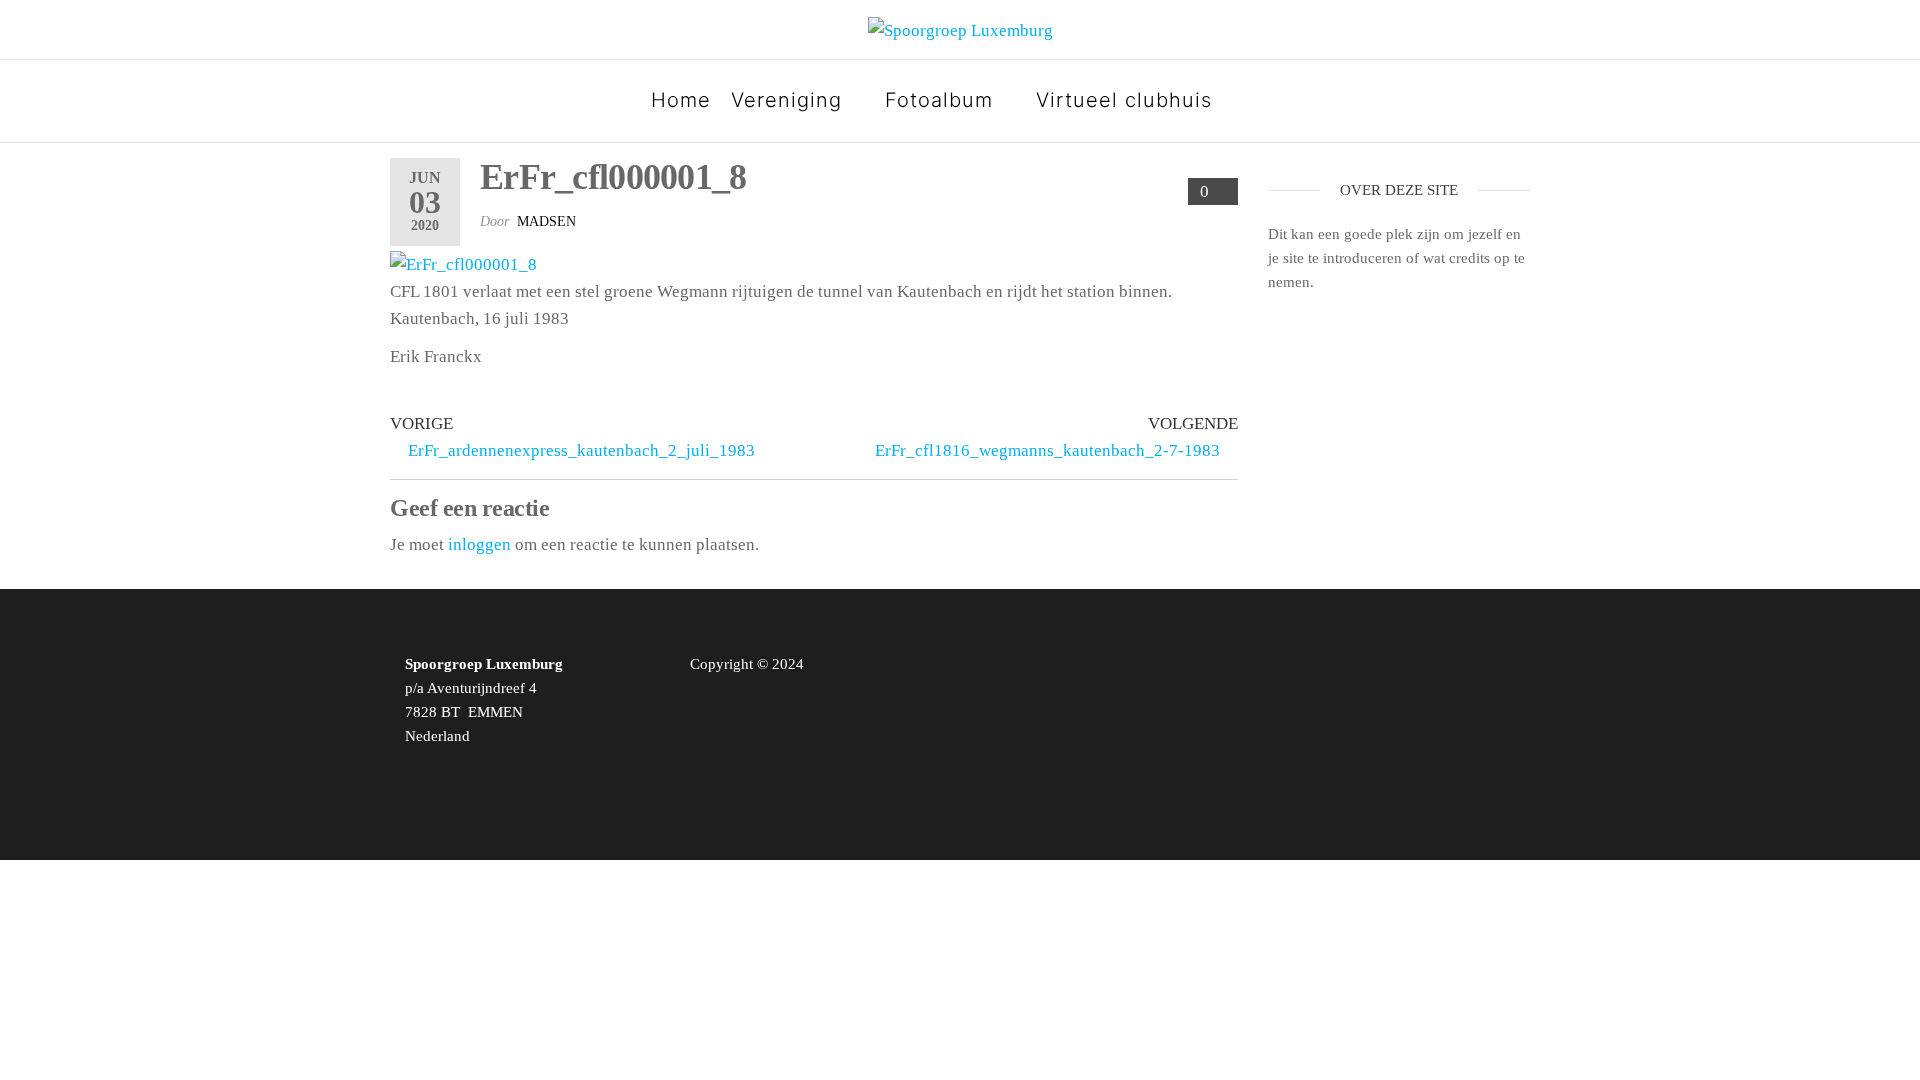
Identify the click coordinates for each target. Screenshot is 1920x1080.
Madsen (546, 221)
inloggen (479, 544)
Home (681, 100)
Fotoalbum (939, 100)
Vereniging (786, 100)
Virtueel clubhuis (1124, 100)
